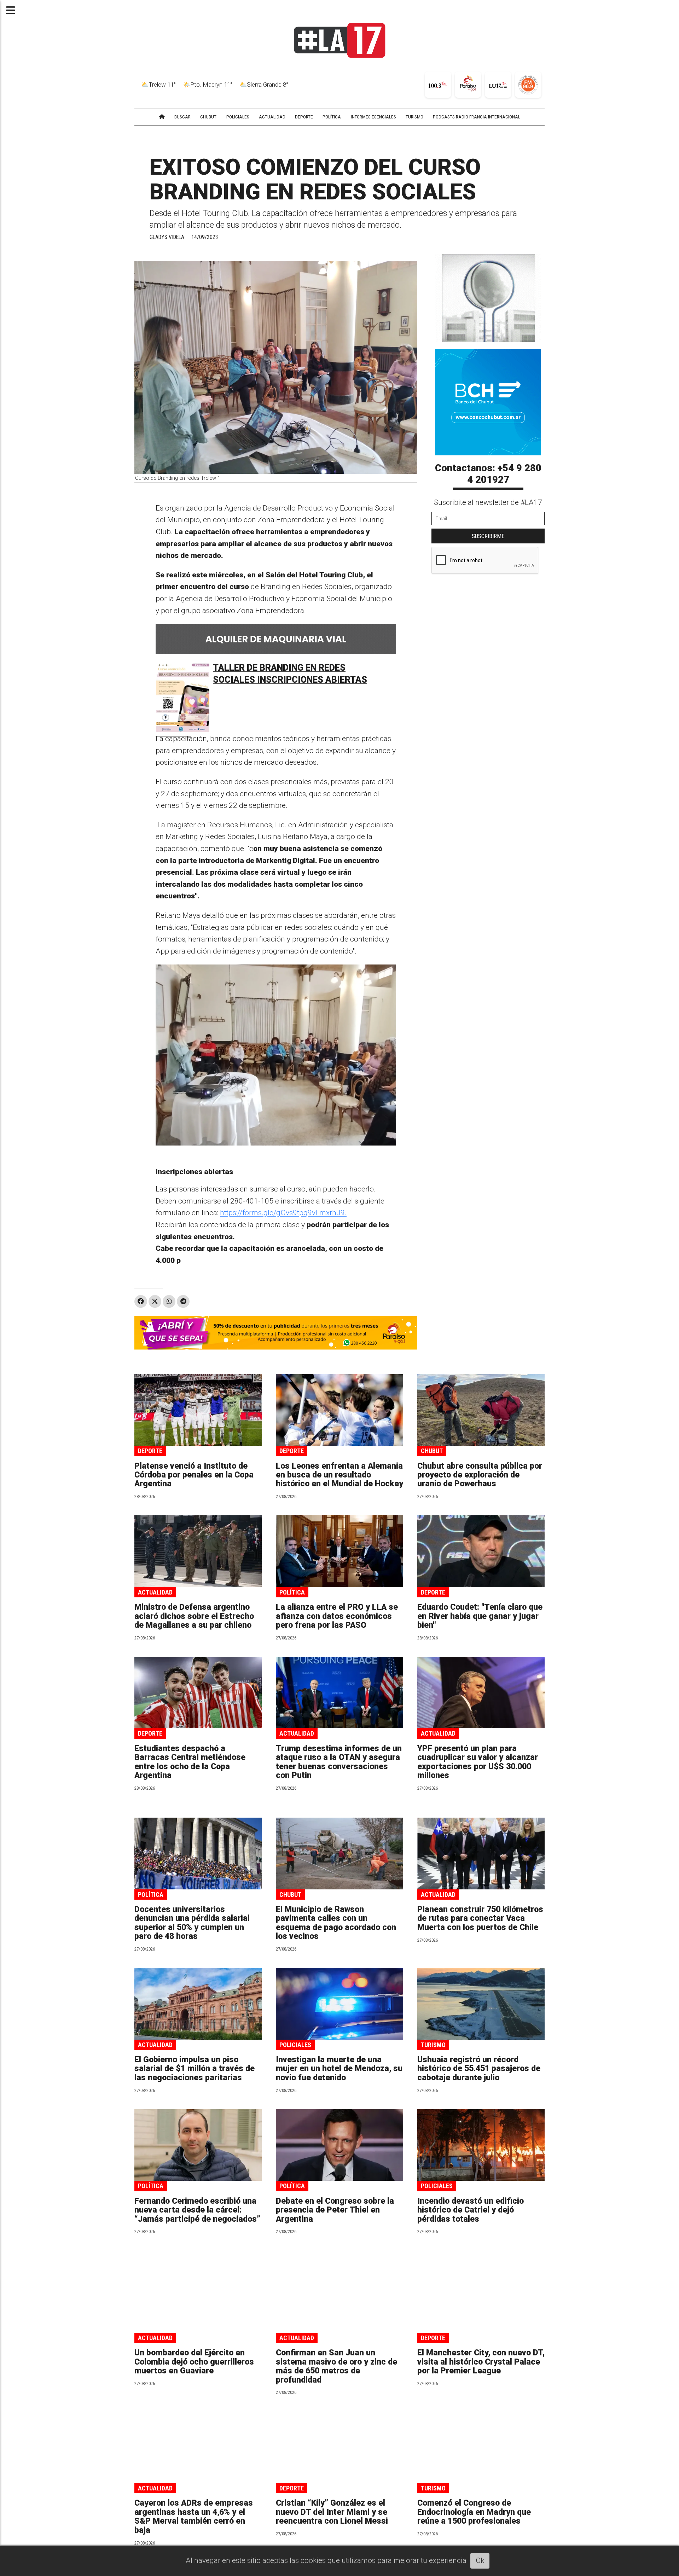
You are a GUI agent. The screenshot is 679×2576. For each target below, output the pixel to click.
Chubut (432, 1451)
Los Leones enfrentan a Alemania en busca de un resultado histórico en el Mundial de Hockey (339, 1475)
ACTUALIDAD (272, 117)
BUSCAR (182, 117)
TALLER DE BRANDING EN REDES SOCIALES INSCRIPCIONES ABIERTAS (290, 674)
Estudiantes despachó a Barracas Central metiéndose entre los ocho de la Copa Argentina (190, 1762)
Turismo (433, 2045)
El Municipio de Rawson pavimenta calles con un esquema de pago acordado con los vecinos (336, 1923)
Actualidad (155, 1592)
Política (292, 1592)
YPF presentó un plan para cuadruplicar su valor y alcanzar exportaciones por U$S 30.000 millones (478, 1762)
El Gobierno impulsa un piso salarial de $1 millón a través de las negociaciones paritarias (195, 2069)
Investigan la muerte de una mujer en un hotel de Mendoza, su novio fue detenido (339, 2069)
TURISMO (414, 117)
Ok (480, 2560)
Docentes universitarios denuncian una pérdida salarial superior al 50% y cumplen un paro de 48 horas (192, 1923)
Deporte (150, 1451)
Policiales (295, 2045)
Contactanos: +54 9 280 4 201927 (488, 474)
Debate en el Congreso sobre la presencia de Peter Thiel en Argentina (335, 2210)
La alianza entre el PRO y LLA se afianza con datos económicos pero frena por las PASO (337, 1616)
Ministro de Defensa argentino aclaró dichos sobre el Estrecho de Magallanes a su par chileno (194, 1616)
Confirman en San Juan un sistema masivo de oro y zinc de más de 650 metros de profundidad (336, 2366)
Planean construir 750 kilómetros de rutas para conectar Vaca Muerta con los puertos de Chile (480, 1918)
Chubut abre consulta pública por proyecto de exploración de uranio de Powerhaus (480, 1475)
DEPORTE (304, 117)
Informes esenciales (373, 117)
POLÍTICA (332, 117)
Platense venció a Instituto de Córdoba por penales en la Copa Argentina (194, 1475)
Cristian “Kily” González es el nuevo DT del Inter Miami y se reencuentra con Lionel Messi (332, 2512)
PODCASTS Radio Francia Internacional (477, 117)
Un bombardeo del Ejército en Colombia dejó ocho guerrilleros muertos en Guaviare (194, 2362)
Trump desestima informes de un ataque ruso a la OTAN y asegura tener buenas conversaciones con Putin (339, 1762)
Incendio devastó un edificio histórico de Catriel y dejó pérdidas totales (471, 2210)
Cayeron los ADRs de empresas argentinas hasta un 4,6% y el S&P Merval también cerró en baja (194, 2516)
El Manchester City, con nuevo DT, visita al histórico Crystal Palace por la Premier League (481, 2362)
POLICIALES (238, 117)
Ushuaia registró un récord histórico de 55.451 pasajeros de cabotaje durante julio (479, 2069)
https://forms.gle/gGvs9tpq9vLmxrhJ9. (283, 1213)
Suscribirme (488, 536)
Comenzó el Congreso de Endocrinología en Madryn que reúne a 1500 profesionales (474, 2512)
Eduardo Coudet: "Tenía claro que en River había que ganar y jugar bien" (480, 1616)
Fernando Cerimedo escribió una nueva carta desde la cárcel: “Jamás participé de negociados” (197, 2210)
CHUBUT (208, 117)
